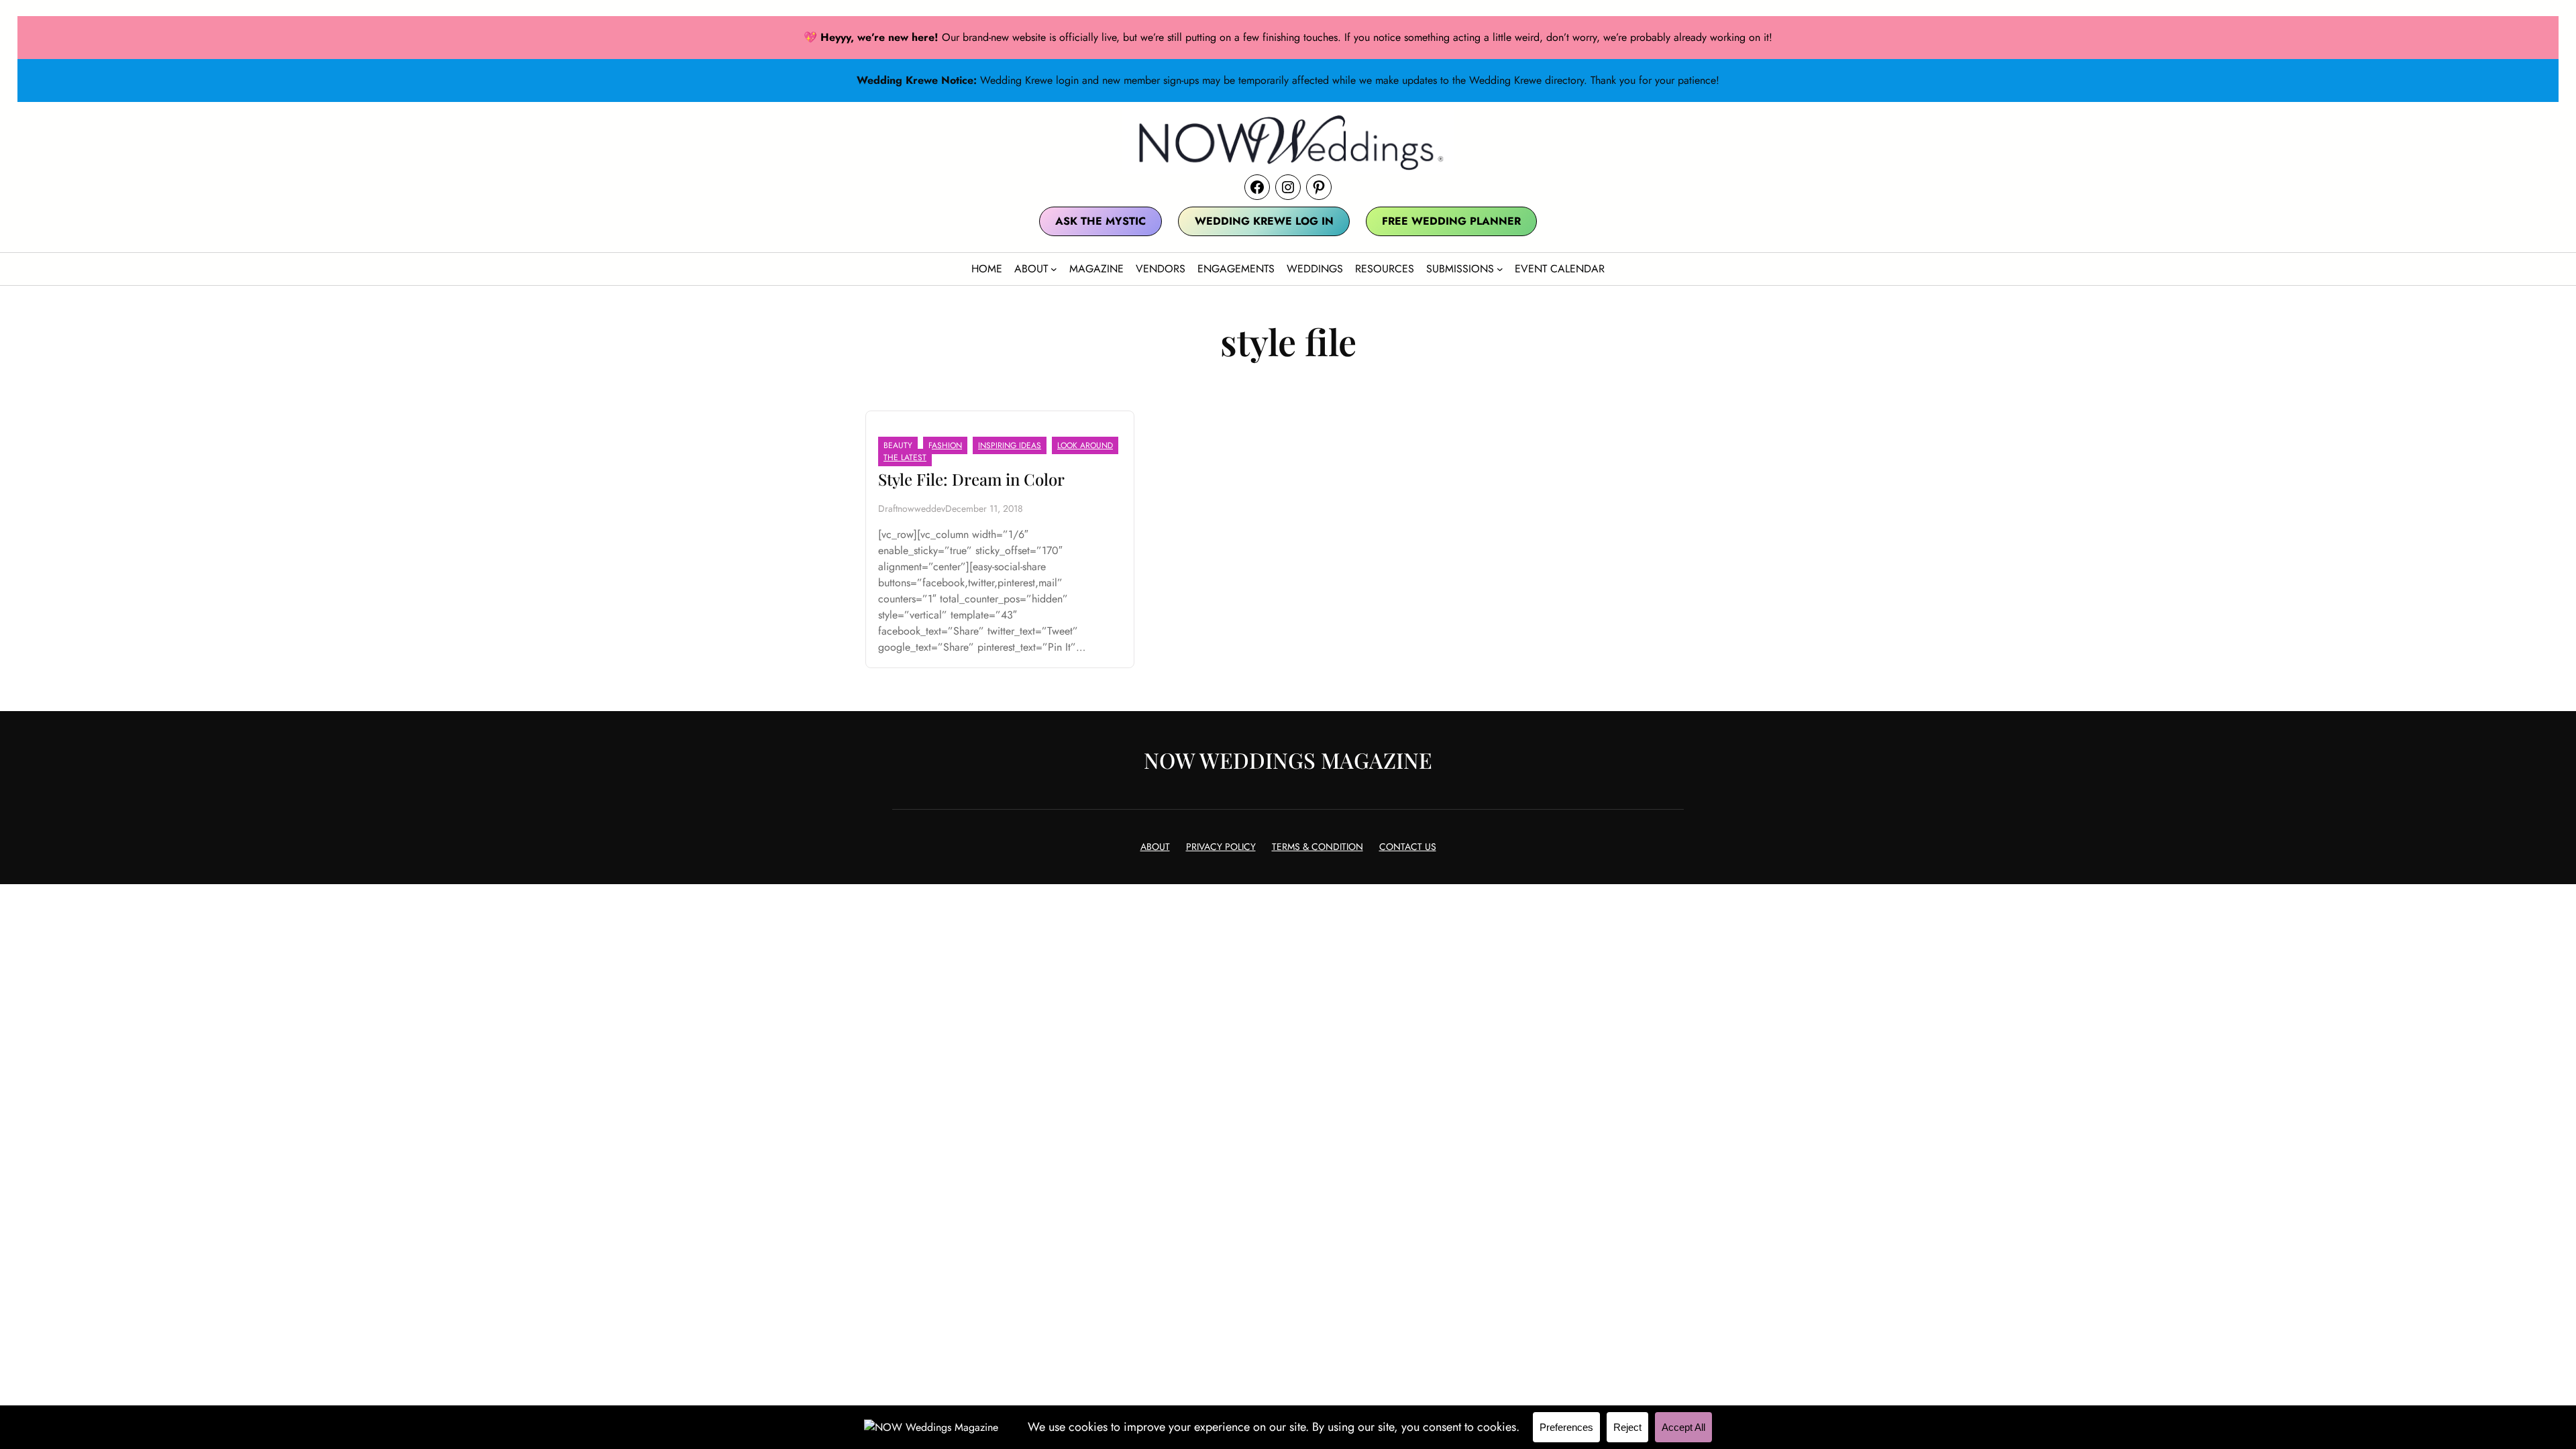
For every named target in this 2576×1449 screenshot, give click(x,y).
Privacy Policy (1221, 847)
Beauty (898, 445)
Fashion (945, 445)
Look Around (1085, 445)
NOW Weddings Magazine (1288, 760)
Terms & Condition (1318, 847)
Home (987, 269)
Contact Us (1408, 847)
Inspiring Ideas (1010, 445)
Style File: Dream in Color (971, 479)
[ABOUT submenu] (1054, 269)
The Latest (905, 458)
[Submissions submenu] (1500, 269)
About (1155, 847)
